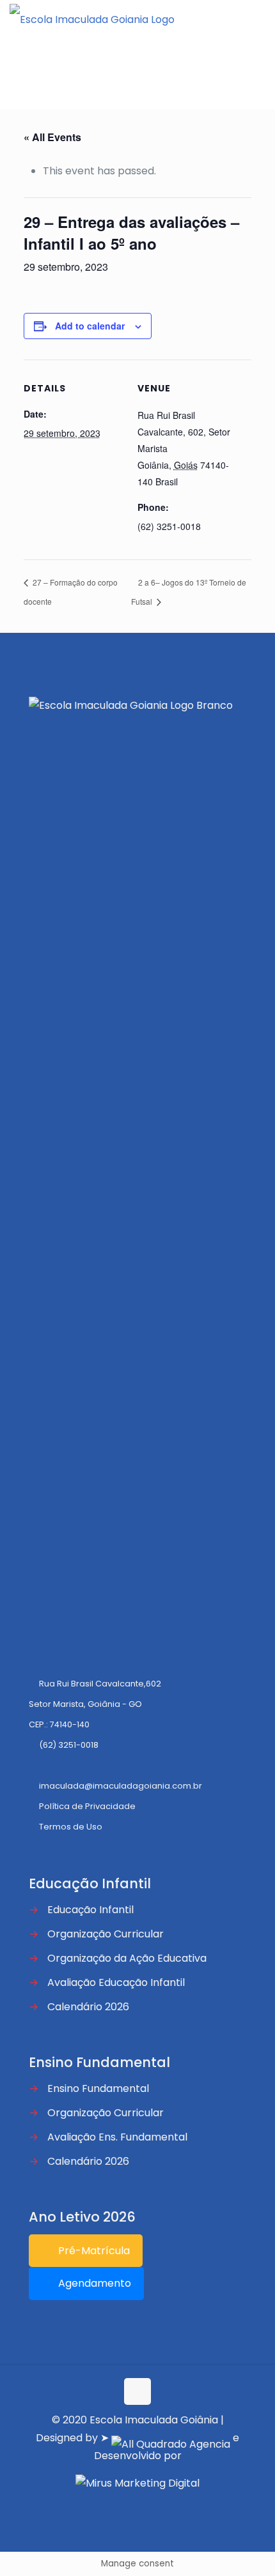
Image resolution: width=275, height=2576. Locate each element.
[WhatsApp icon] (117, 2504)
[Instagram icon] (158, 2504)
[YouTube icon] (144, 2504)
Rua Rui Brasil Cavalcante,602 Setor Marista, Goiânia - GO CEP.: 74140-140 (95, 1704)
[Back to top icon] (137, 2391)
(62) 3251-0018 (69, 1745)
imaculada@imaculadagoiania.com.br (121, 1786)
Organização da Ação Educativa (127, 1958)
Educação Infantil (90, 1910)
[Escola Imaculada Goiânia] (92, 19)
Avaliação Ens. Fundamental (117, 2137)
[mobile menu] (258, 19)
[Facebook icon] (131, 2504)
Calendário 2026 (88, 2007)
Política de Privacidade (87, 1806)
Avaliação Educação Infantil (116, 1982)
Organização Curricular (106, 1934)
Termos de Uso (71, 1827)
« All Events (52, 137)
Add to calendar (90, 326)
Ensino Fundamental (98, 2088)
